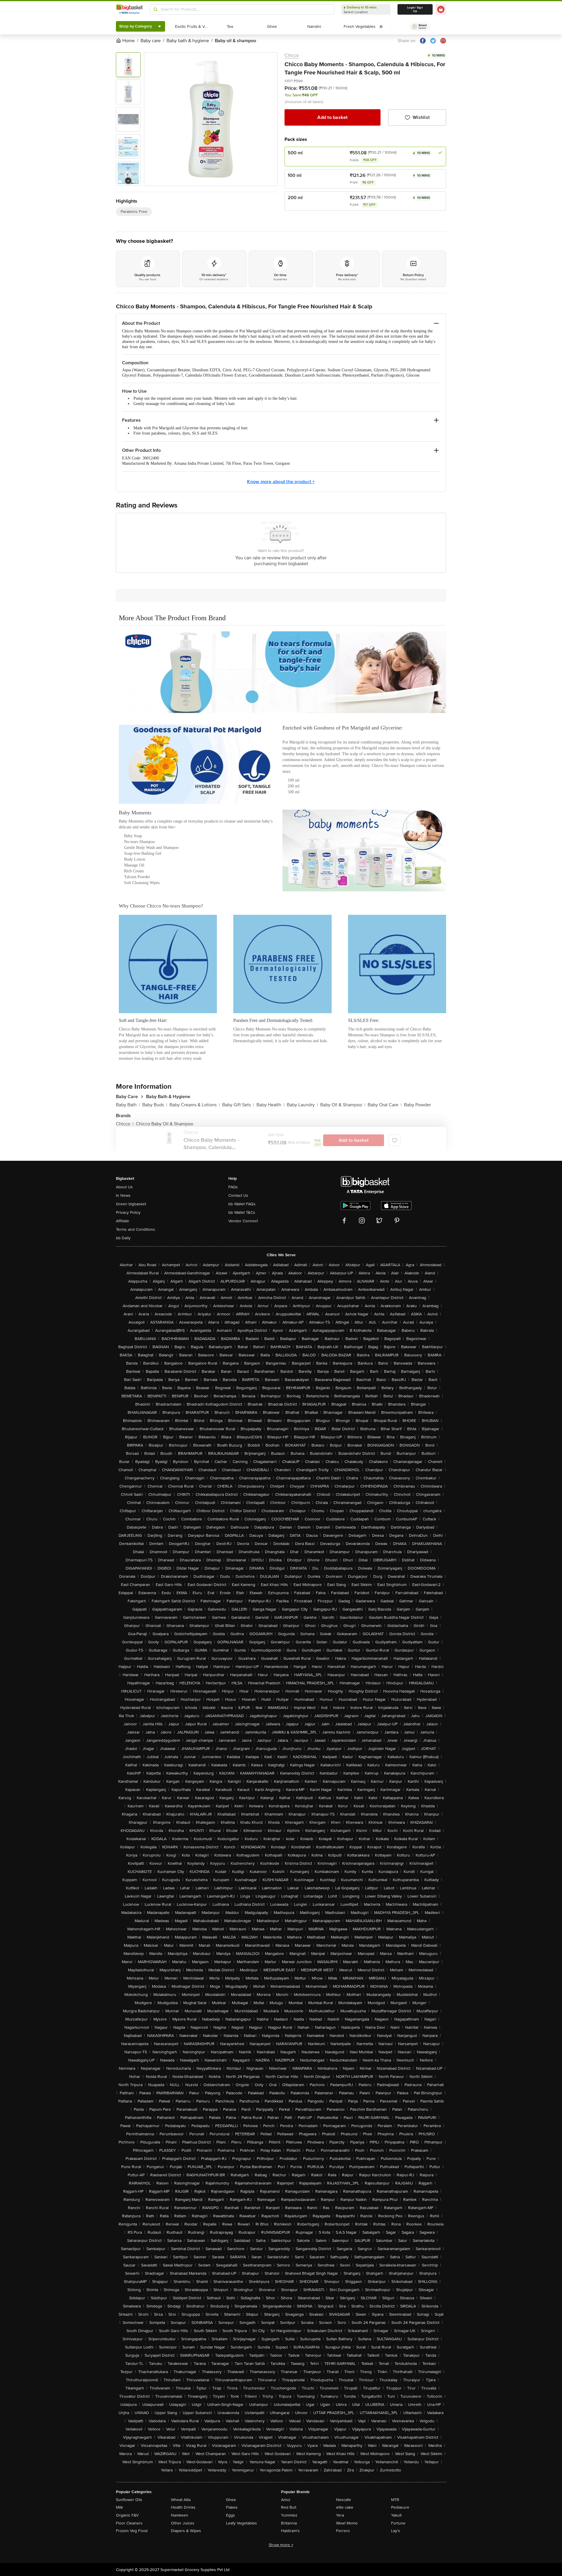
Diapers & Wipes (186, 2531)
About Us (124, 1187)
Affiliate (122, 1221)
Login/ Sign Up (415, 9)
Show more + (281, 2545)
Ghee (231, 2500)
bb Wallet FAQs (242, 1204)
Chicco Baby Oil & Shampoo (165, 1124)
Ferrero (343, 2531)
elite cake (345, 2507)
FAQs (233, 1187)
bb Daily (123, 1238)
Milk (119, 2507)
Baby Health (270, 1105)
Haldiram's (290, 2531)
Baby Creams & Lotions (195, 1105)
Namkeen (180, 2515)
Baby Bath (128, 1105)
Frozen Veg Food (132, 2531)
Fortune (398, 2523)
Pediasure (400, 2507)
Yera (340, 2515)
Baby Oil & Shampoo (343, 1105)
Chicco (292, 55)
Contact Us (238, 1195)
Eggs (231, 2515)
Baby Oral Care (385, 1105)
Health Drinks (183, 2507)
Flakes (232, 2507)
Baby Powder (417, 1105)
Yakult (396, 2515)
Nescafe (343, 2500)
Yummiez (289, 2515)
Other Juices (183, 2523)
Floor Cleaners (129, 2523)
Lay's (396, 2531)
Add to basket (332, 117)
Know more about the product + (281, 482)
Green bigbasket (131, 1204)
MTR (395, 2500)
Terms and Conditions (136, 1229)
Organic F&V (127, 2515)
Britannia (289, 2523)
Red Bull (289, 2507)
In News (123, 1195)
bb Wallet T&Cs (242, 1212)
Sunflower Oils (129, 2500)
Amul (286, 2500)
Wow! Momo (347, 2523)
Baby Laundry (302, 1105)
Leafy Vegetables (241, 2523)
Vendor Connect (243, 1221)
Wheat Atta (181, 2500)
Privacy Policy (128, 1212)
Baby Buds (155, 1105)
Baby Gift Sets (238, 1105)
